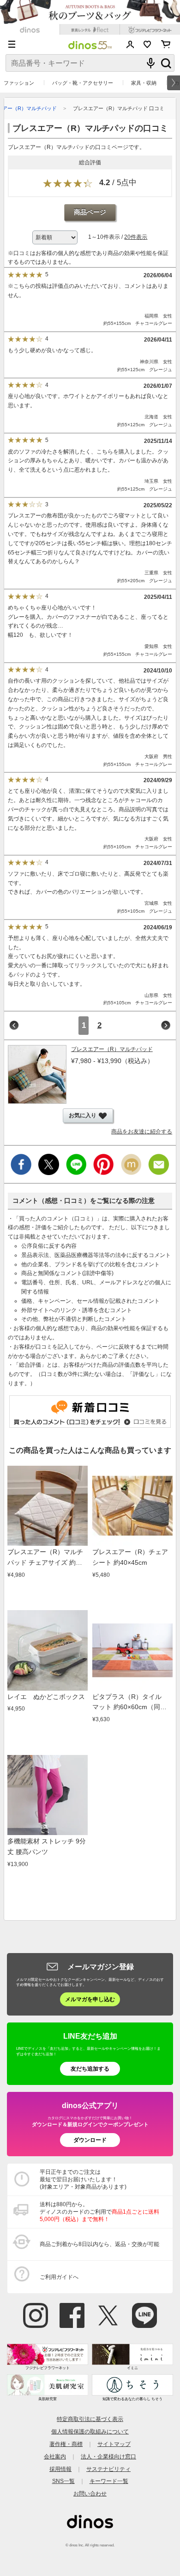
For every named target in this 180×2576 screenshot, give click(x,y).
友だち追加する (90, 2069)
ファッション (19, 83)
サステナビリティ (108, 2469)
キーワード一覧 (109, 2481)
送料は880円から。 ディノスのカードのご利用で (99, 2212)
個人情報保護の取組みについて (90, 2431)
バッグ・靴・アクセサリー (83, 83)
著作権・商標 (66, 2444)
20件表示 (136, 237)
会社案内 (55, 2456)
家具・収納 (144, 83)
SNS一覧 (63, 2481)
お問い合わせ (90, 2493)
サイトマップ (114, 2444)
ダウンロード (90, 2140)
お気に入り (147, 44)
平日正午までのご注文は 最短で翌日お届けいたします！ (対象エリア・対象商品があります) (83, 2179)
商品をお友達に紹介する (142, 1132)
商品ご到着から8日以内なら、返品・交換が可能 (99, 2244)
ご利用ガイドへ (59, 2277)
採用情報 (60, 2469)
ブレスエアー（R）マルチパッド (112, 1049)
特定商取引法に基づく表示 (90, 2419)
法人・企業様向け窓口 (108, 2456)
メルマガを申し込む (90, 1999)
